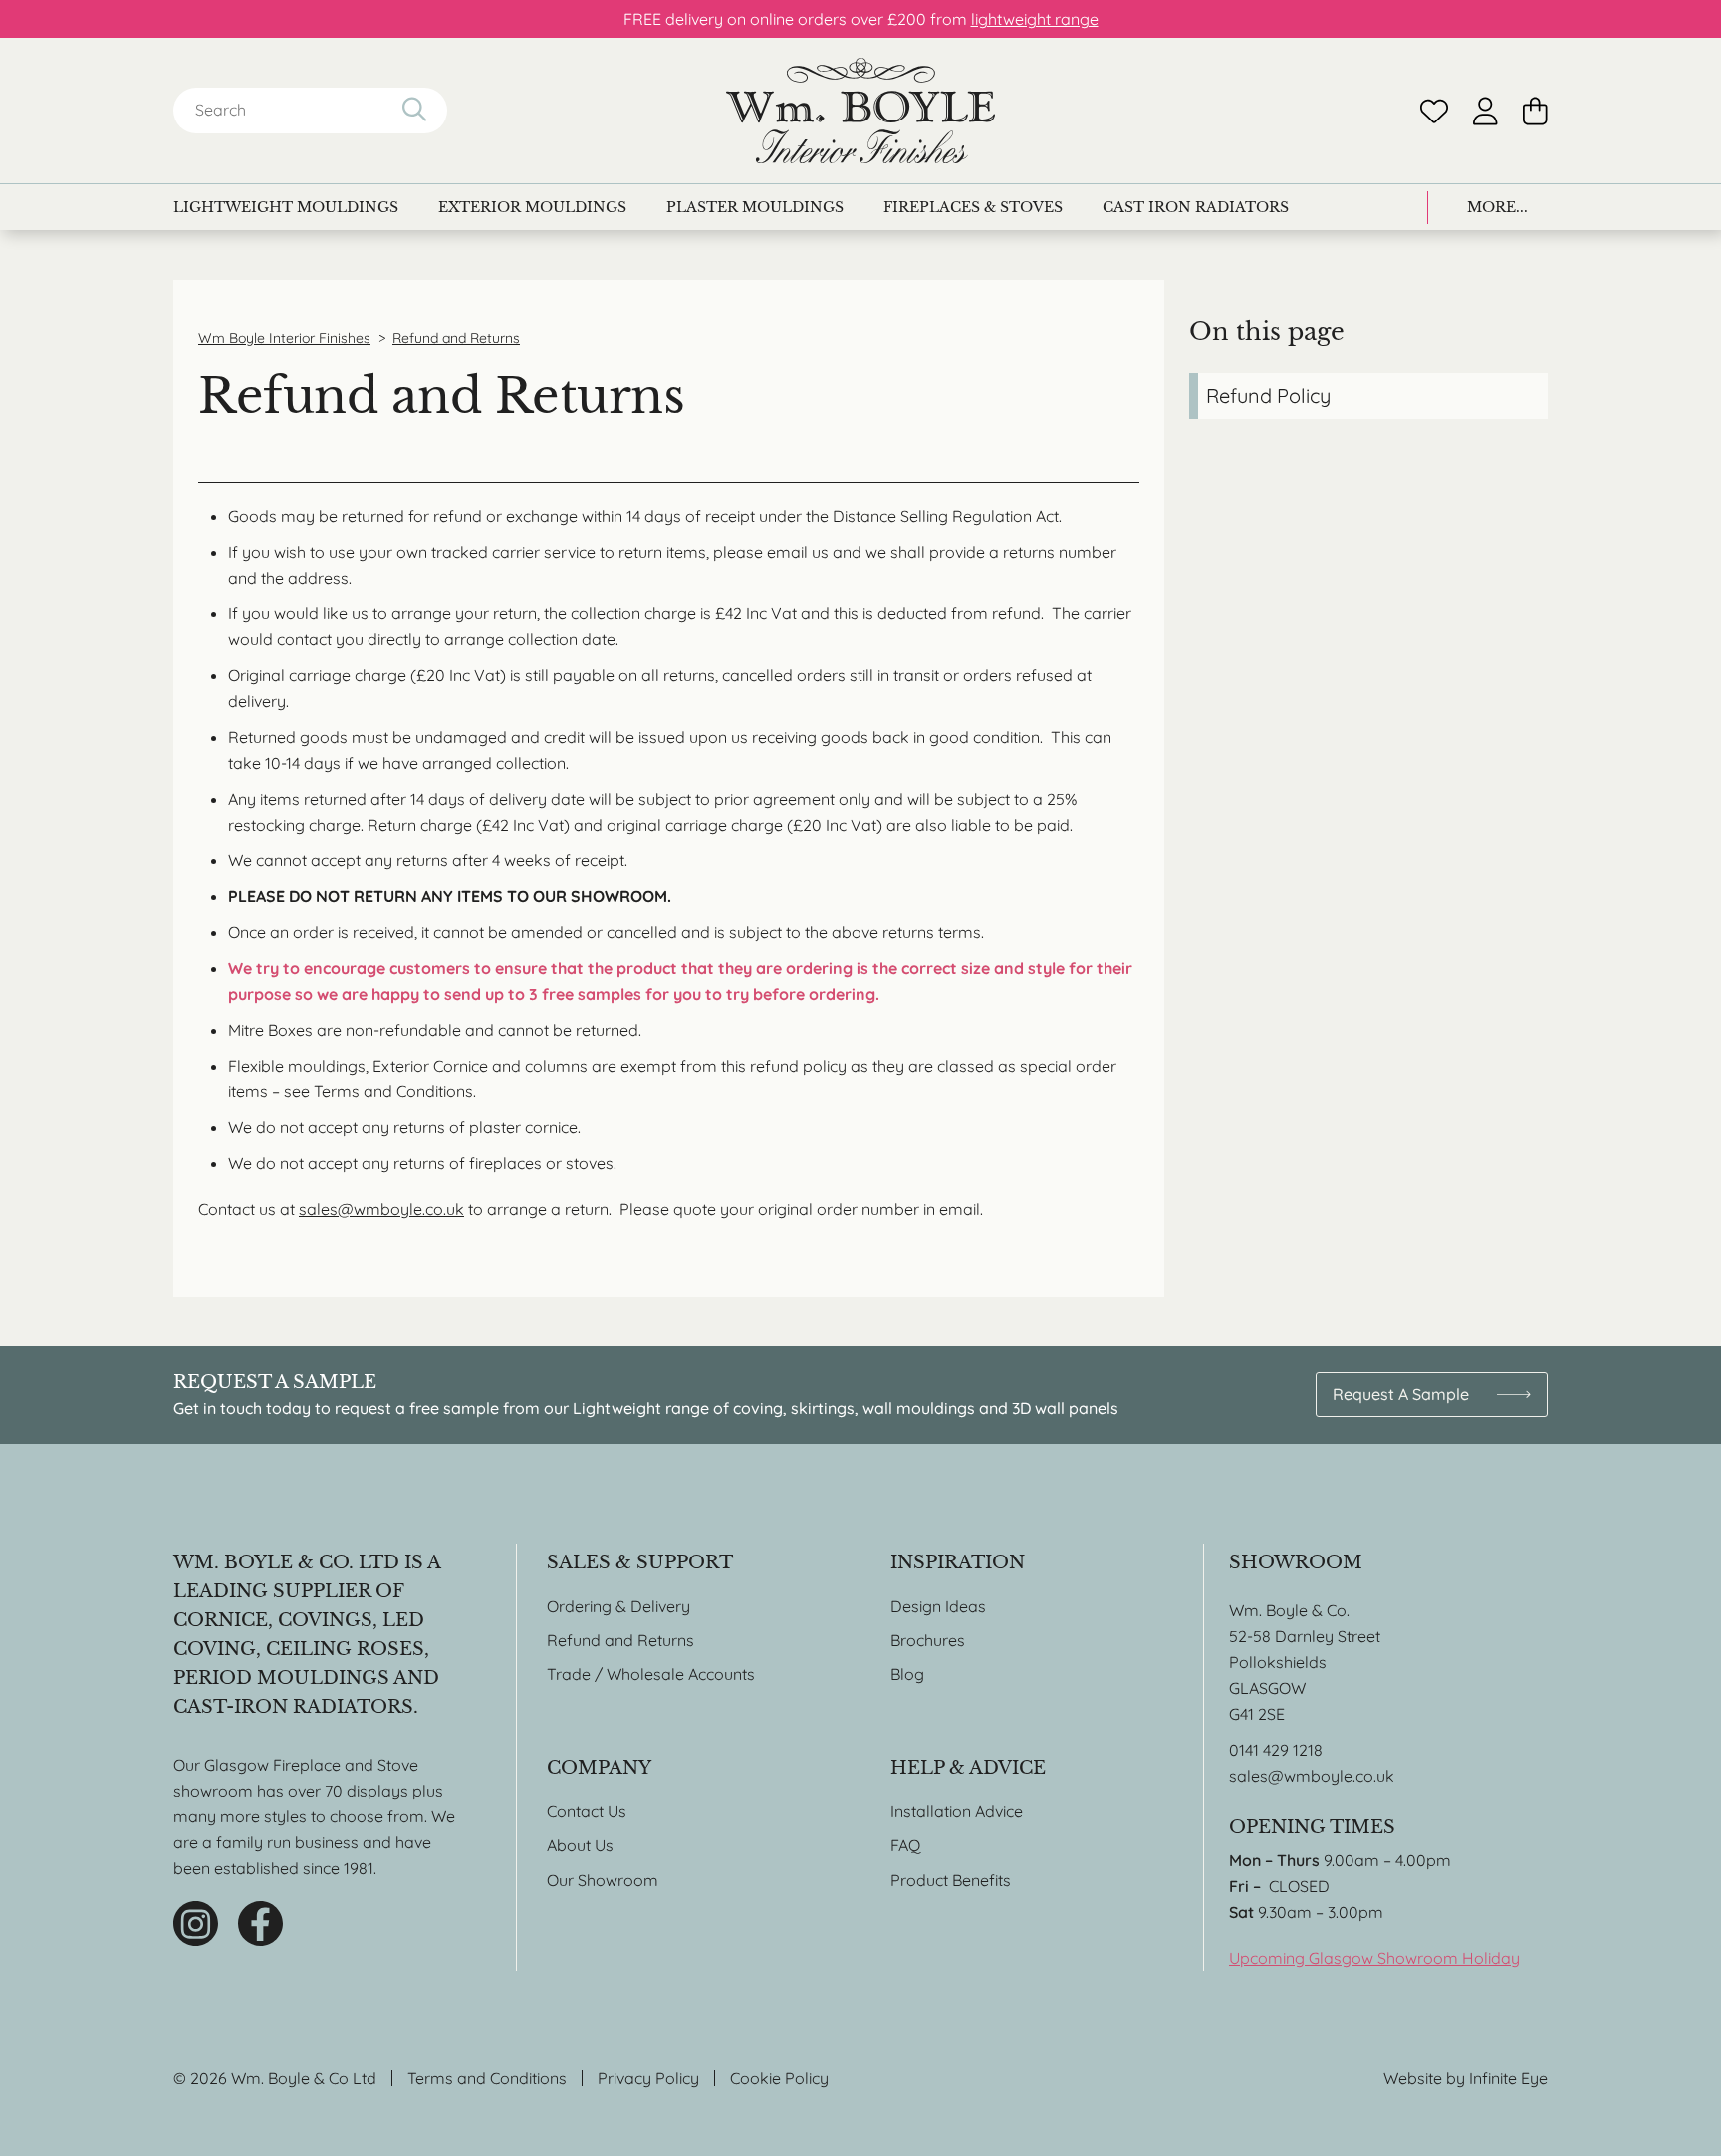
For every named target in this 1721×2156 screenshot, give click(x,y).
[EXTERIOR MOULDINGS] (532, 207)
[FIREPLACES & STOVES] (973, 207)
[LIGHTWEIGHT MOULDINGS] (286, 207)
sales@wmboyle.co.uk (381, 1209)
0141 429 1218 (1276, 1750)
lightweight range (1035, 19)
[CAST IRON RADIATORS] (1196, 207)
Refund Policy (1268, 396)
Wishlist (1434, 111)
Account (1485, 111)
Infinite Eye (1508, 2078)
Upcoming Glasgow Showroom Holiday (1374, 1958)
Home (860, 111)
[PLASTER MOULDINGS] (755, 207)
